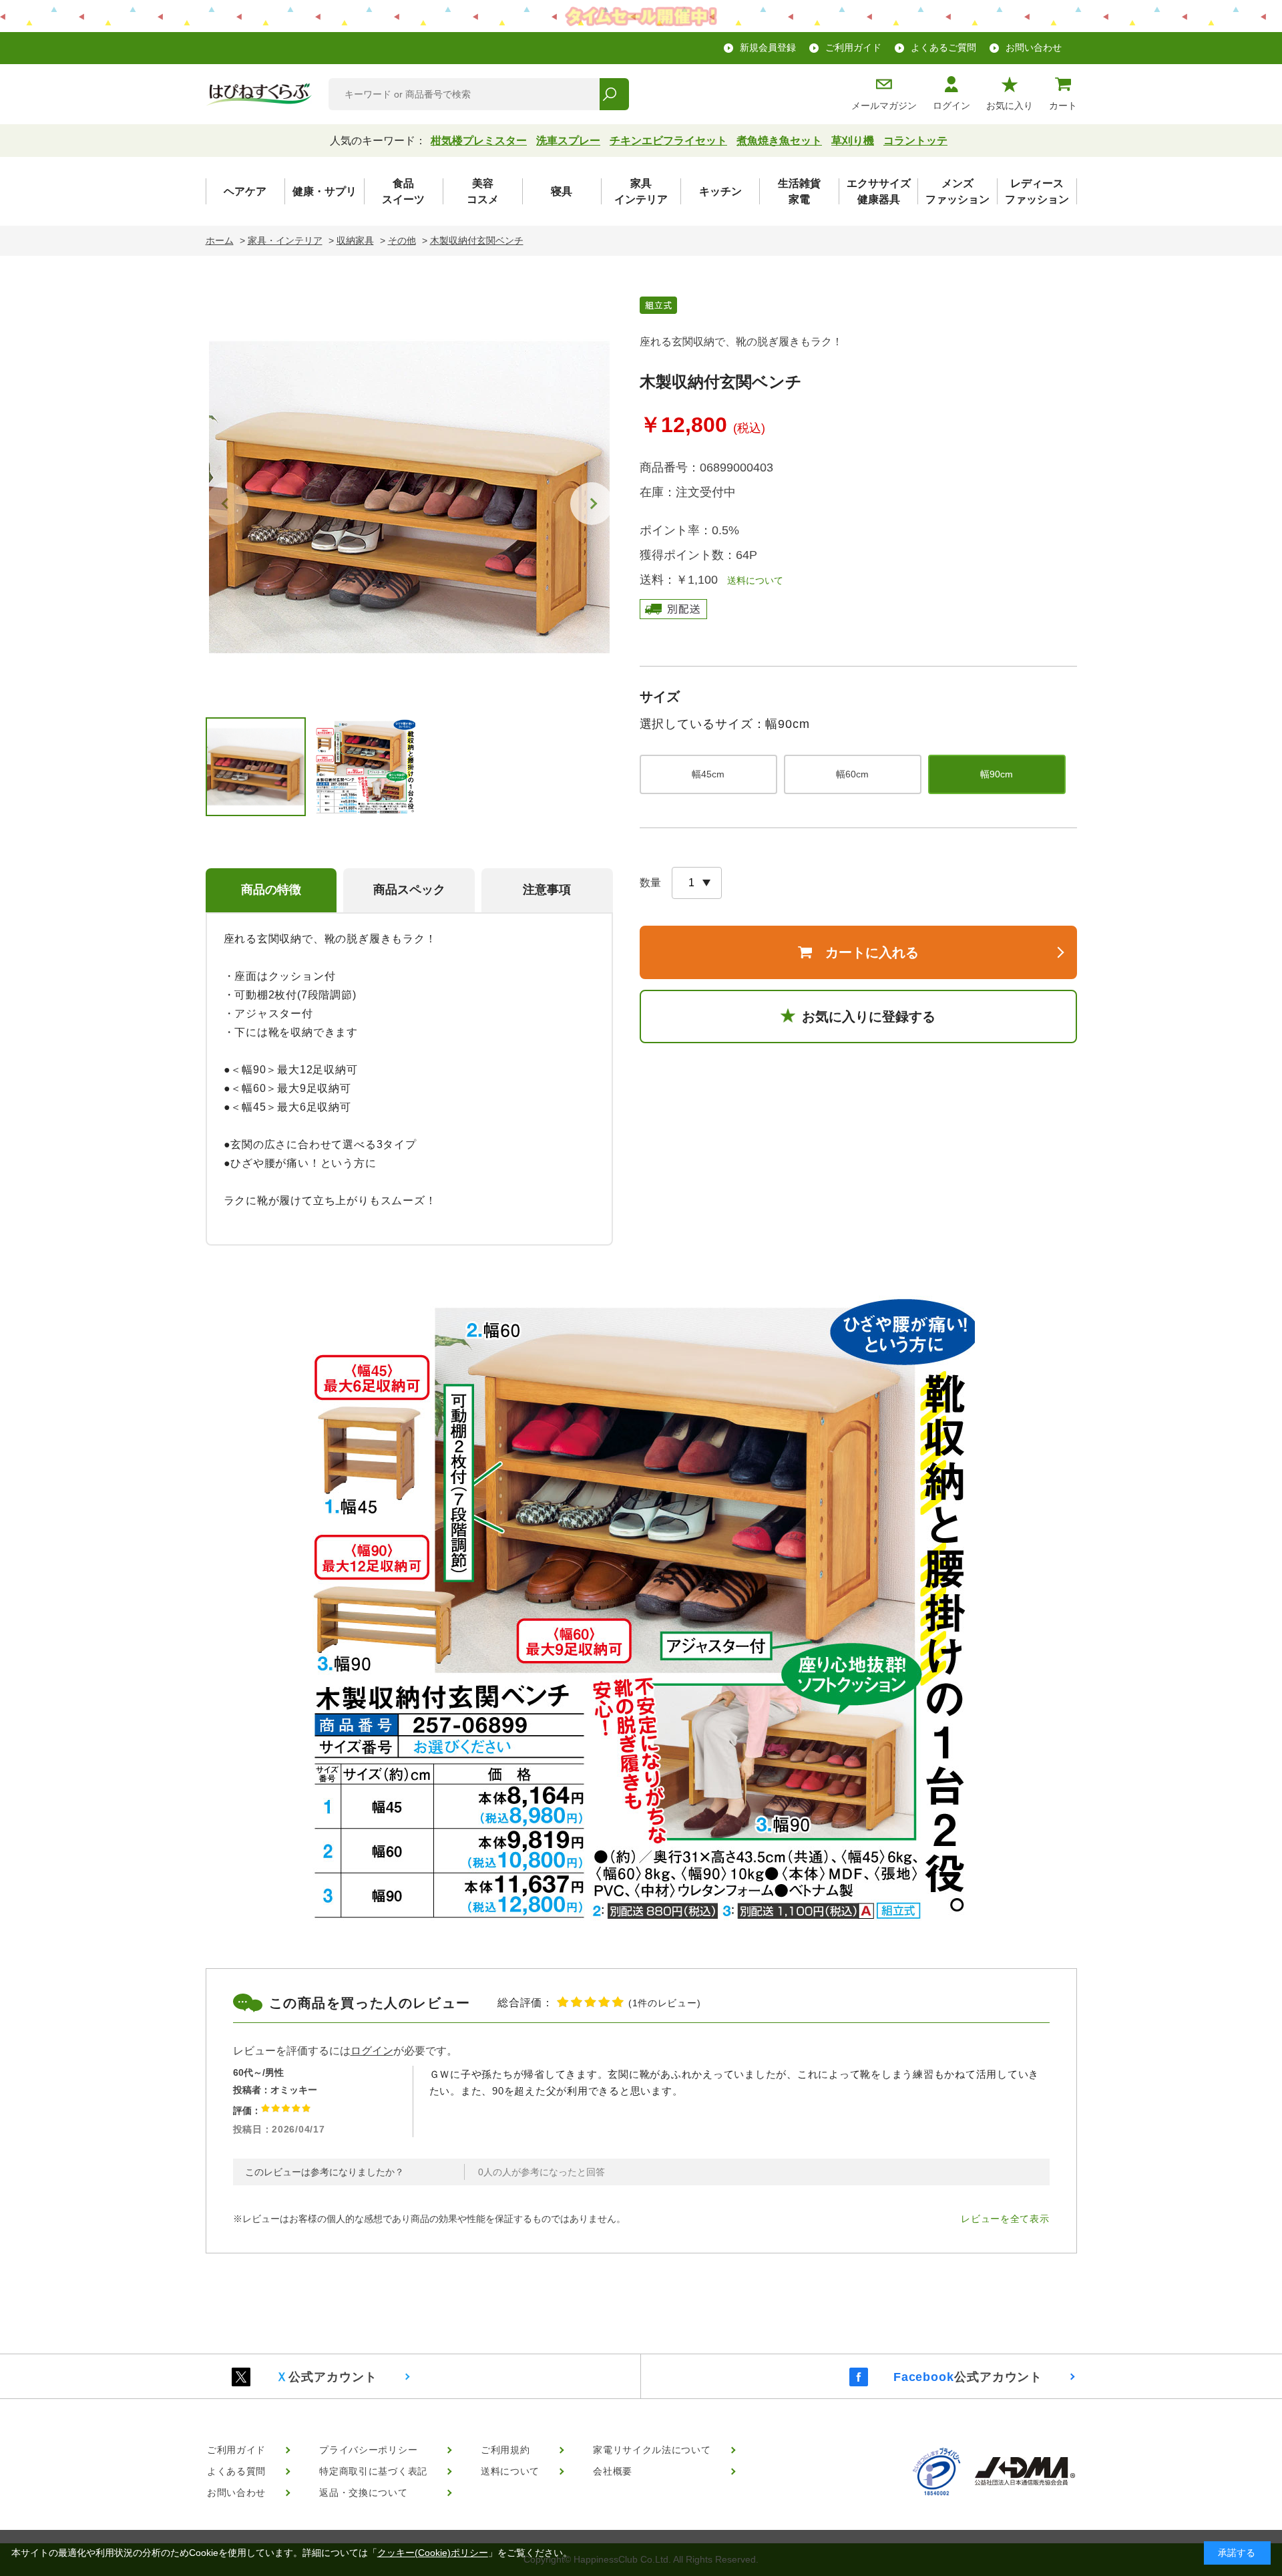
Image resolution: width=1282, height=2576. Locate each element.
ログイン (951, 106)
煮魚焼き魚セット (779, 141)
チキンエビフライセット (668, 141)
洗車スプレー (568, 141)
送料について (751, 580)
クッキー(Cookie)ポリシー (433, 2553)
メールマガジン (884, 106)
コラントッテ (915, 141)
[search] (614, 94)
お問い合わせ (1034, 47)
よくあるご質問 (943, 47)
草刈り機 (853, 141)
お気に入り (1010, 106)
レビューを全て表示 (1005, 2219)
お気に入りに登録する (869, 1017)
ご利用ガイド (853, 47)
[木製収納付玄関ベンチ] (409, 497)
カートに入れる (872, 952)
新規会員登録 (768, 47)
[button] (592, 504)
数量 (650, 883)
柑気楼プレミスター (479, 141)
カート (1063, 106)
